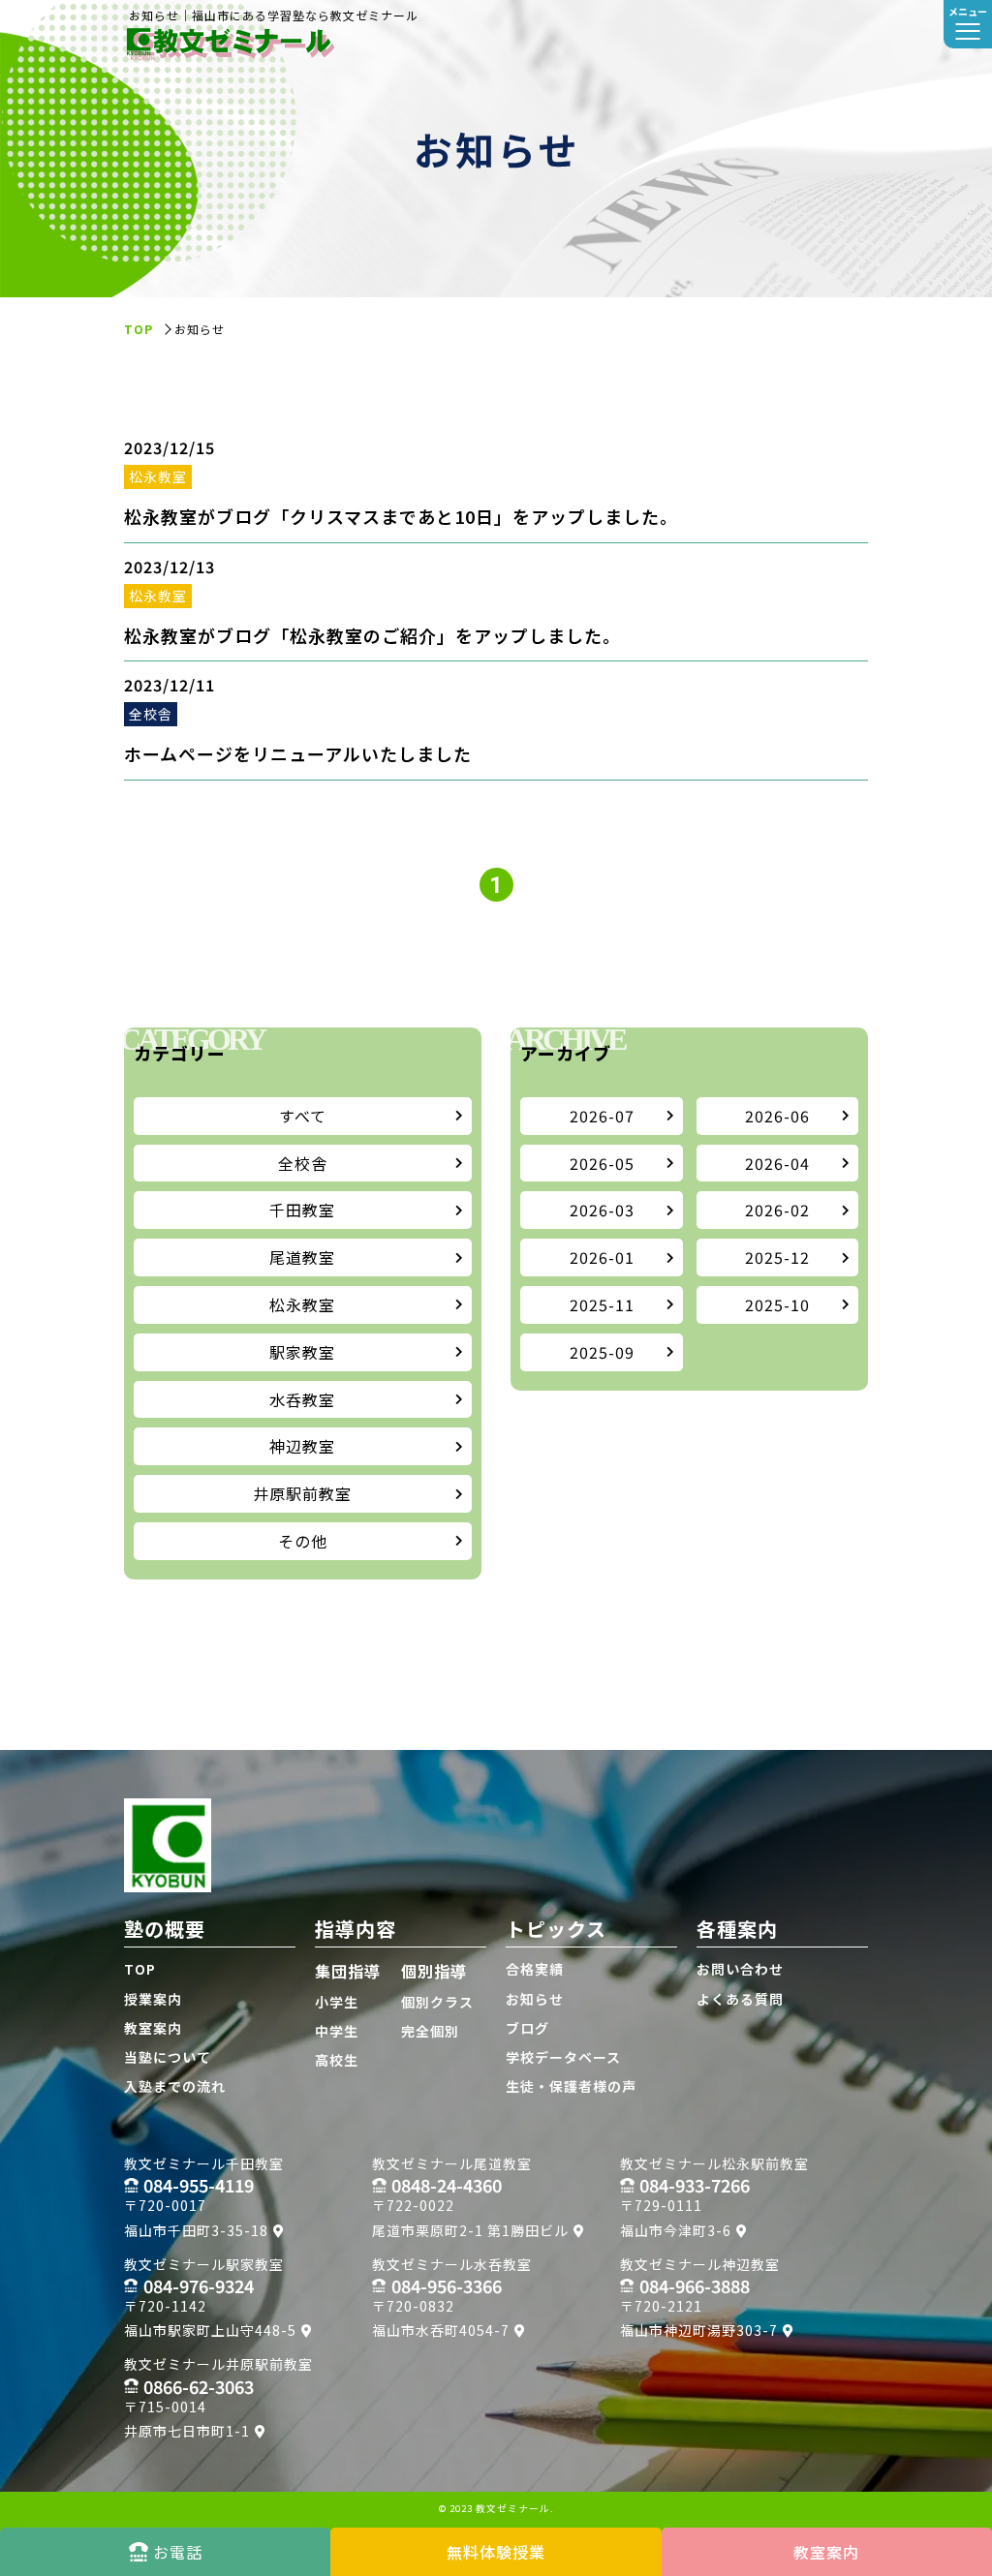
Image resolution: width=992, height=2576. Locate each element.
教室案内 (153, 2028)
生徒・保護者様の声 (571, 2086)
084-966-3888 (695, 2285)
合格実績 (535, 1969)
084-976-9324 (199, 2285)
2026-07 (602, 1116)
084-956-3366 (447, 2285)
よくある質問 (740, 1999)
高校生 (337, 2060)
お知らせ (535, 1999)
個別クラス (437, 2002)
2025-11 (602, 1304)
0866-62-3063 (199, 2386)
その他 (303, 1541)
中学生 (337, 2031)
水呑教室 (302, 1399)
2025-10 (777, 1304)
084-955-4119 (199, 2185)
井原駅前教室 (302, 1493)
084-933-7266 (695, 2185)
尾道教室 (302, 1257)
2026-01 (602, 1257)
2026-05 (602, 1163)
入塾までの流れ (175, 2086)
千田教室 (302, 1210)
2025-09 (602, 1352)
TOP (140, 1969)
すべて (303, 1116)
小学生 (337, 2002)
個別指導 (434, 1971)
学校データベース (563, 2057)
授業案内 (153, 1999)
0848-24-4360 (447, 2185)
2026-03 (602, 1210)
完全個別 (430, 2031)
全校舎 (303, 1163)
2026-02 (777, 1210)
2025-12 (777, 1257)
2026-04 (777, 1163)
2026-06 (777, 1116)
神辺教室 (302, 1446)
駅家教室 (302, 1352)
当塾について (168, 2057)
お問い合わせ (740, 1969)
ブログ (527, 2028)
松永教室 (302, 1304)
